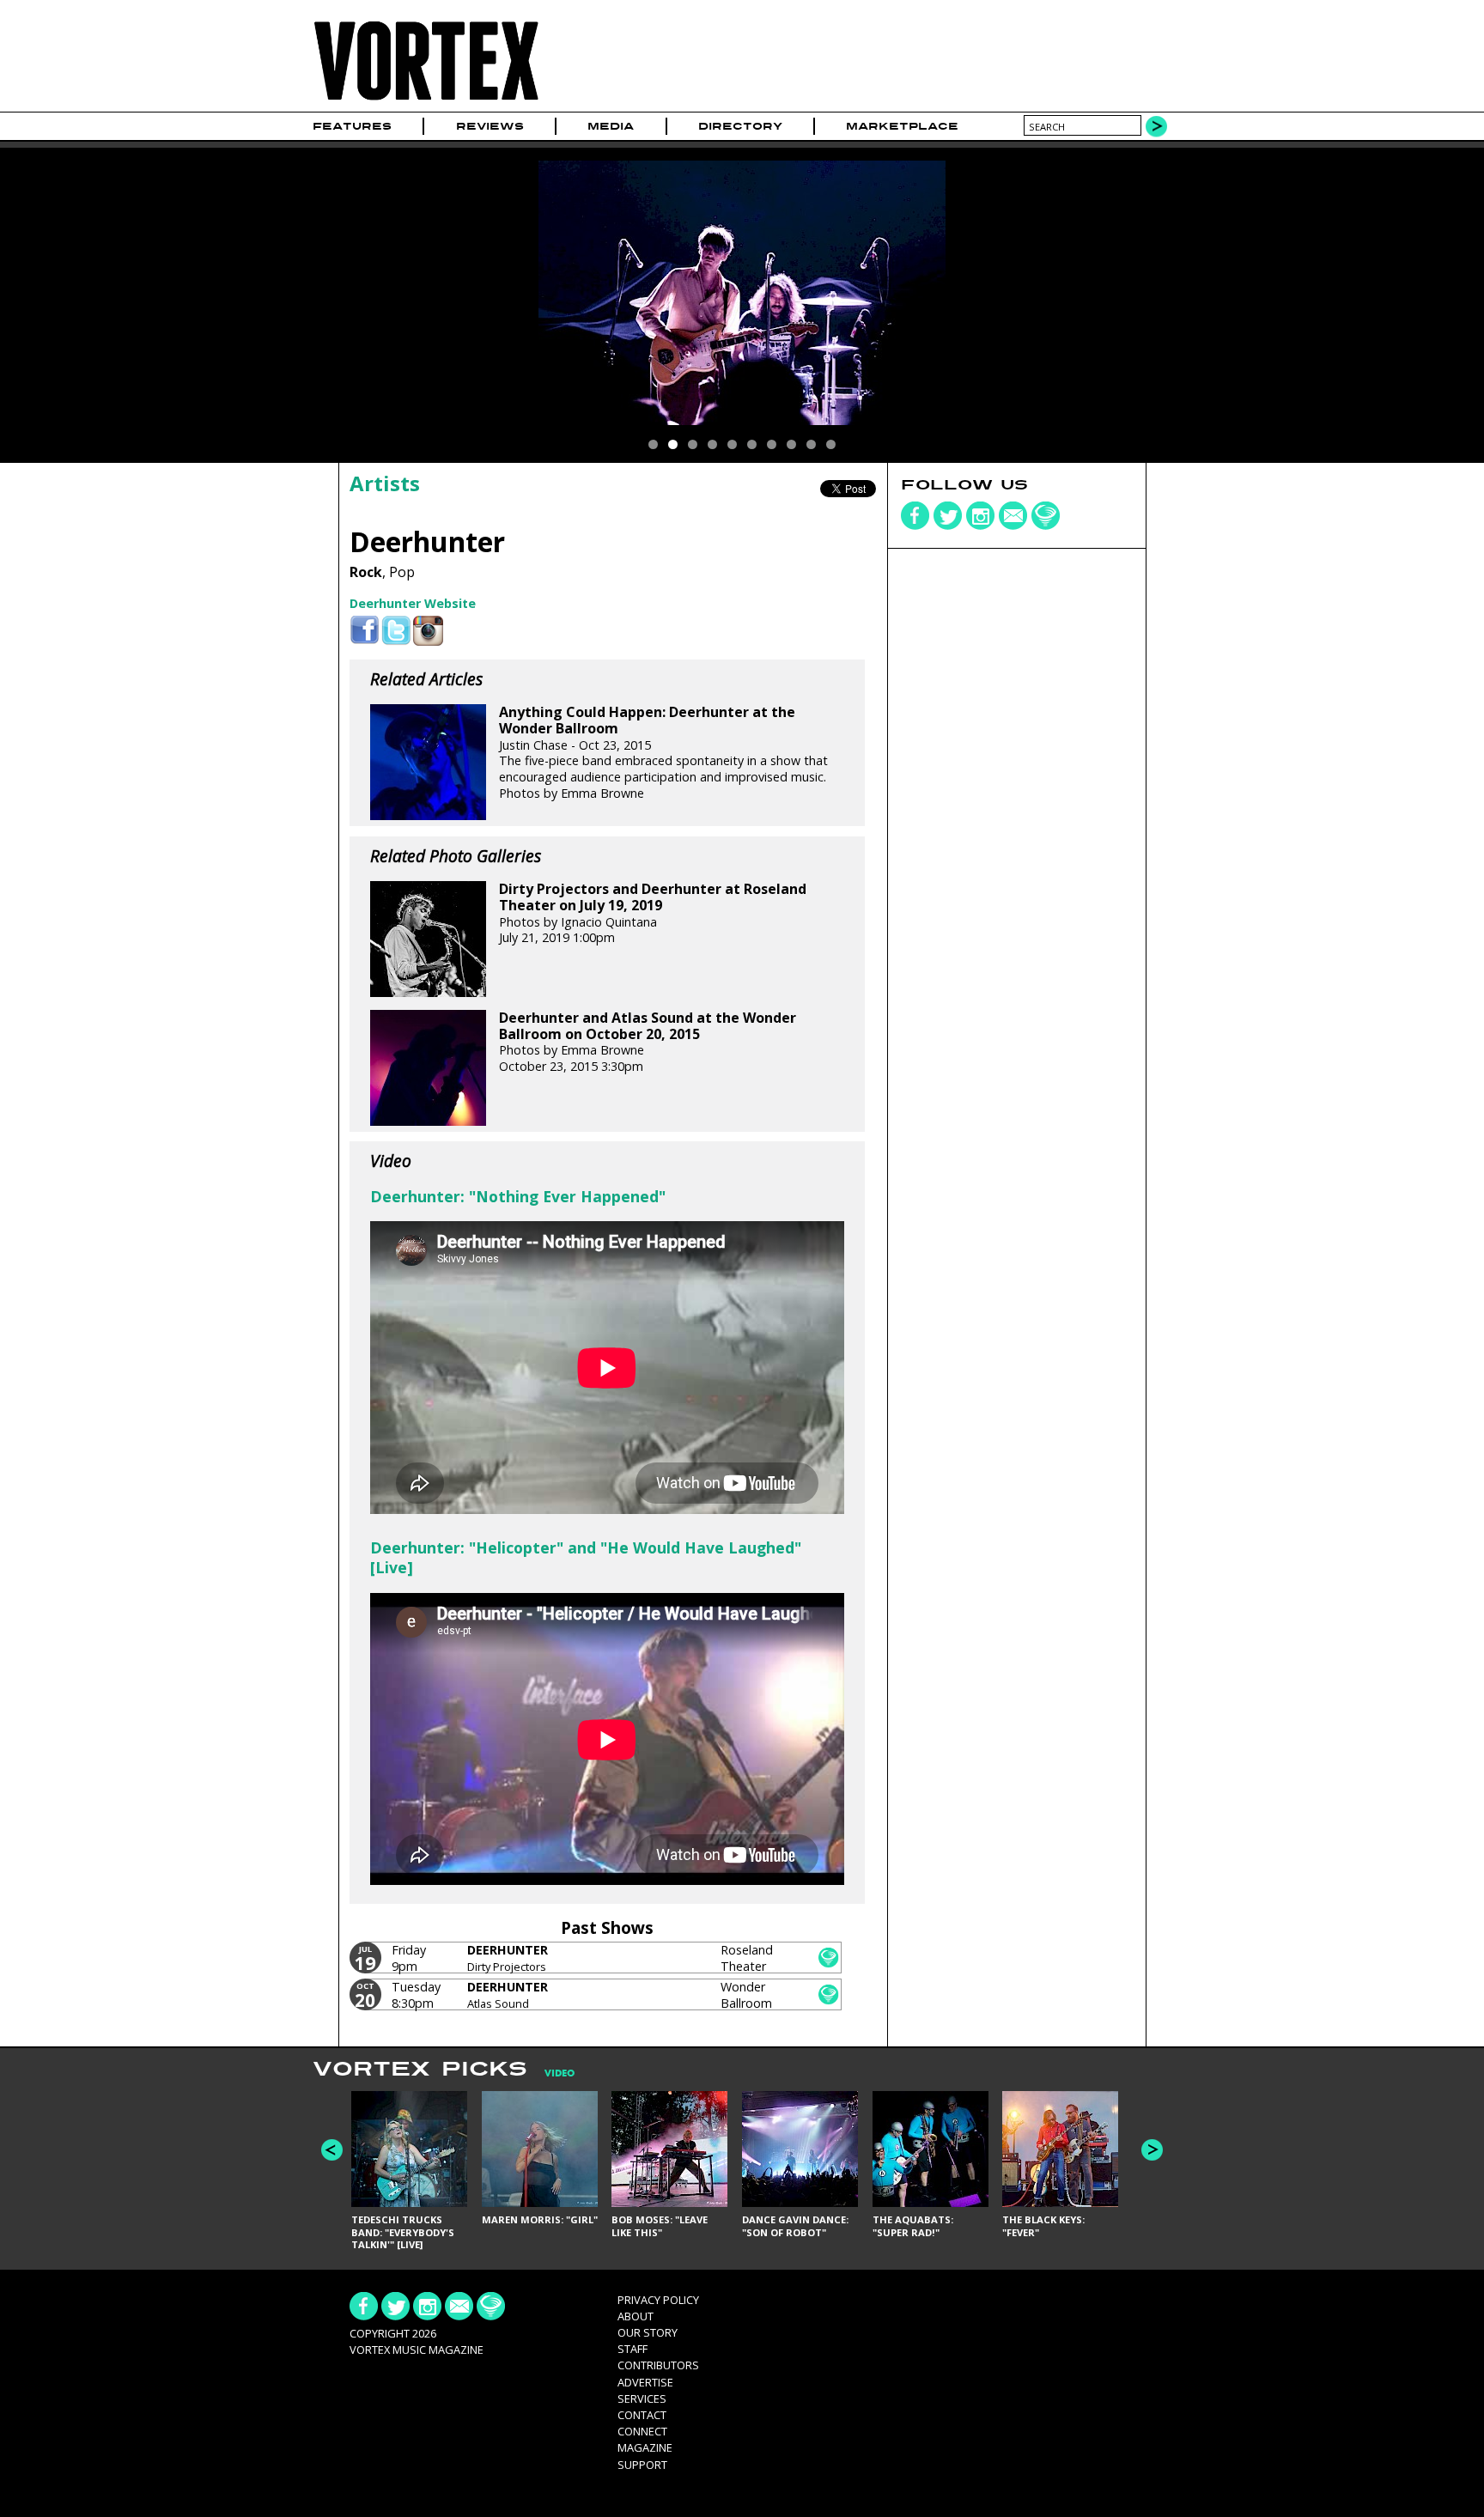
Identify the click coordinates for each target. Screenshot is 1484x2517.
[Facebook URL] (365, 631)
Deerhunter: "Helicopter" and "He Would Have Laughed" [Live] (586, 1557)
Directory (740, 126)
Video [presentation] (560, 2073)
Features (352, 126)
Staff (633, 2349)
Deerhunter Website (413, 603)
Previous (332, 2150)
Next (1152, 2150)
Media (611, 126)
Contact (642, 2415)
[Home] (426, 101)
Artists (385, 483)
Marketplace (902, 126)
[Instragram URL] (428, 631)
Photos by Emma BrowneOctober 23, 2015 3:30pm (648, 1042)
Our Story (648, 2332)
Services (642, 2398)
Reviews (490, 126)
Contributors (658, 2365)
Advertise (645, 2382)
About (636, 2316)
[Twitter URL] (396, 631)
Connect (642, 2431)
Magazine (645, 2447)
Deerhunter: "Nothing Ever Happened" (518, 1196)
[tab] (551, 2073)
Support (642, 2465)
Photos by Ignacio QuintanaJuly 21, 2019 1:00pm (653, 913)
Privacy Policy (658, 2300)
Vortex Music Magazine (417, 2350)
